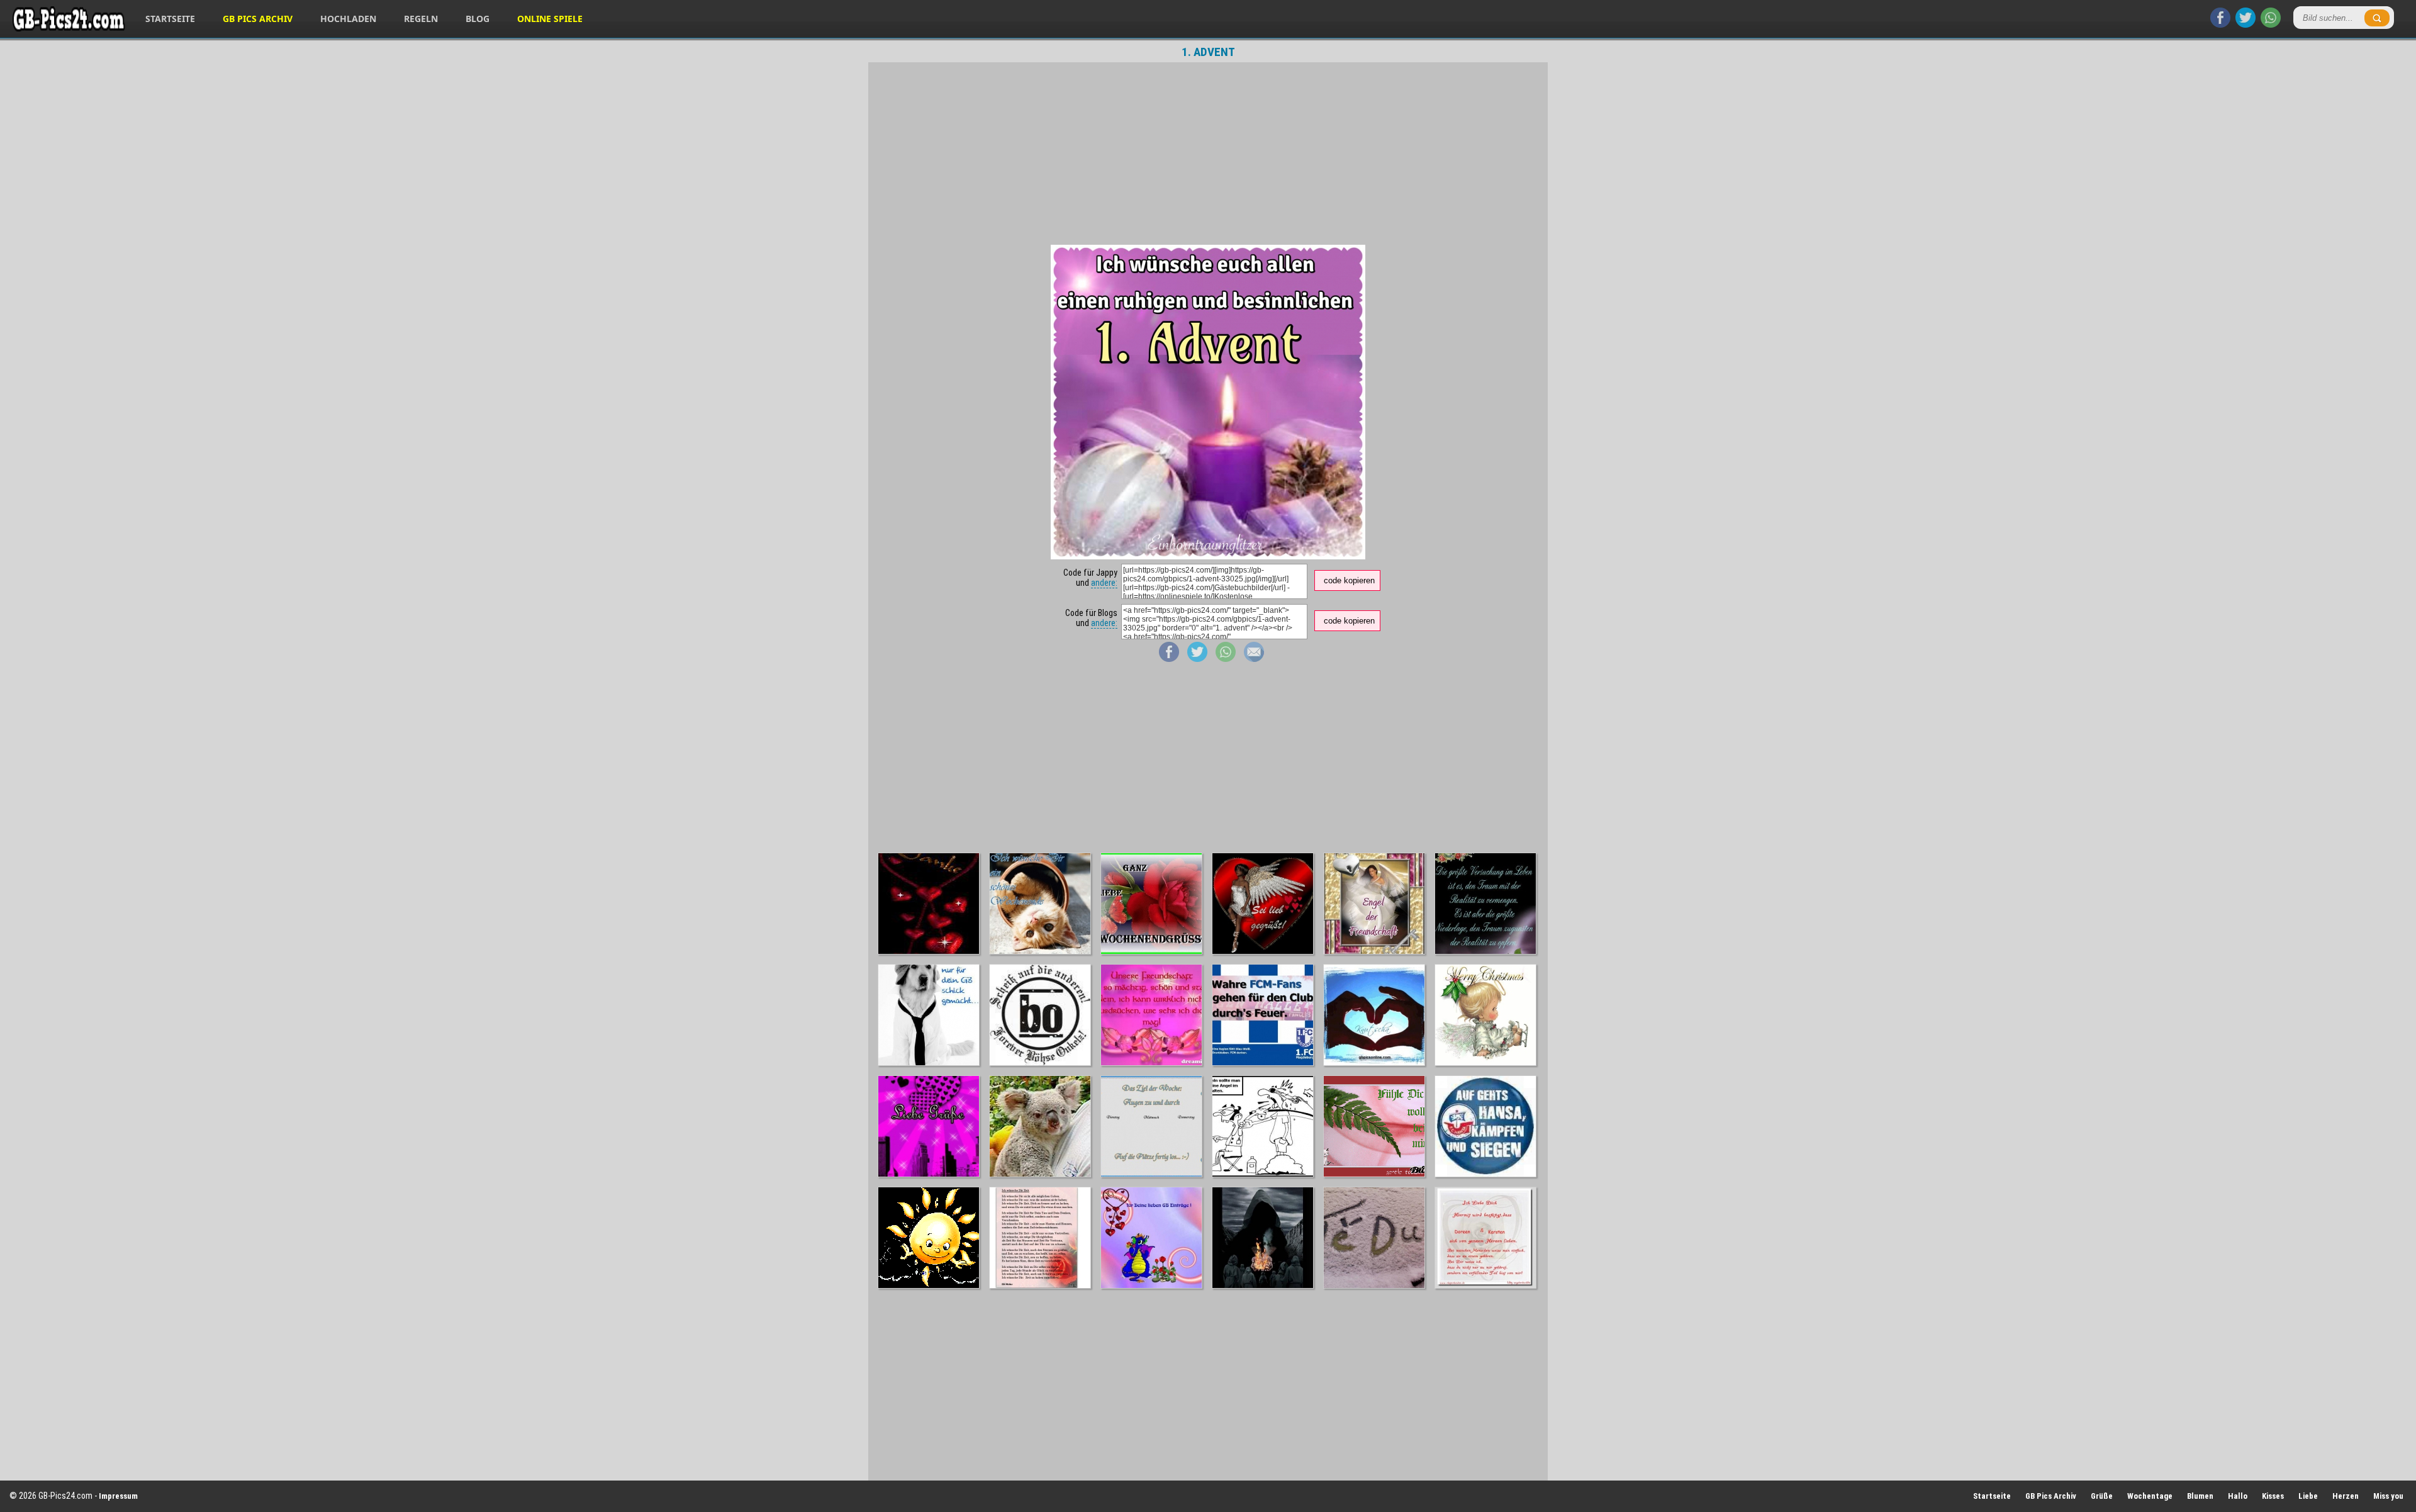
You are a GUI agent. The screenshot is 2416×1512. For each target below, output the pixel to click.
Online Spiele (550, 19)
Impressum (118, 1496)
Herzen (2346, 1496)
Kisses (2273, 1496)
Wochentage (2150, 1496)
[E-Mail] (1254, 659)
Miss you (2388, 1496)
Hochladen (348, 19)
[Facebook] (2220, 25)
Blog (478, 19)
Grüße (2102, 1496)
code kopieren (1349, 580)
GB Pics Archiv (258, 19)
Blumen (2200, 1496)
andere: (1104, 583)
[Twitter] (2245, 25)
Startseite (170, 19)
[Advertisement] (1208, 154)
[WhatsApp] (2271, 25)
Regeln (421, 19)
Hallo (2238, 1496)
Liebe (2308, 1496)
